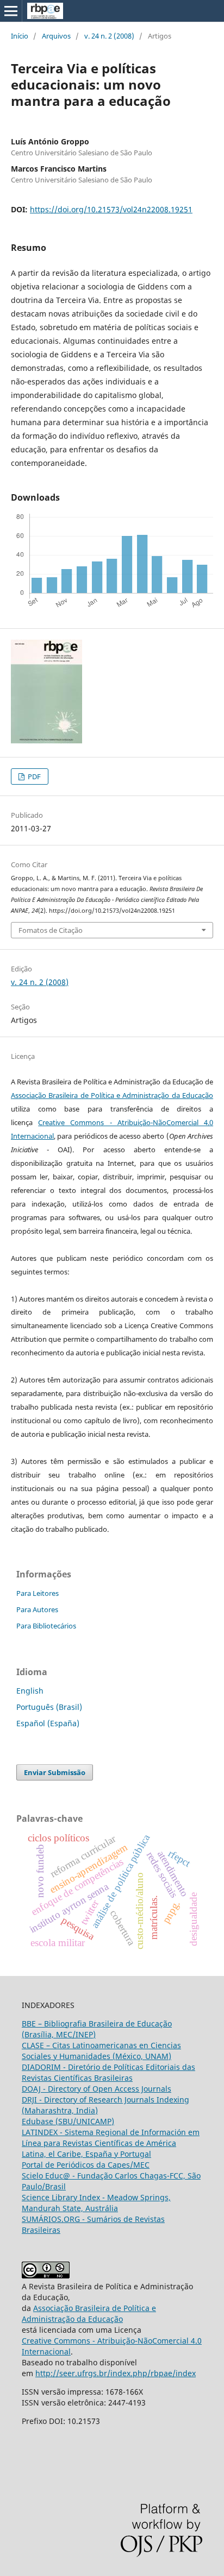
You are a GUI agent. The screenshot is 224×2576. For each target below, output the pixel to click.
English (30, 1691)
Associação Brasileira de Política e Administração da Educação (112, 1095)
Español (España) (48, 1723)
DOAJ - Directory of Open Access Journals (97, 2089)
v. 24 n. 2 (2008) (109, 36)
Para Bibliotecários (46, 1626)
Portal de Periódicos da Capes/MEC (86, 2165)
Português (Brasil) (49, 1707)
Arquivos (56, 36)
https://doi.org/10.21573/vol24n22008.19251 (111, 209)
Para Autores (37, 1609)
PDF (33, 776)
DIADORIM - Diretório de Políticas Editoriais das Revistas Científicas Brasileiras (108, 2072)
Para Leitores (38, 1593)
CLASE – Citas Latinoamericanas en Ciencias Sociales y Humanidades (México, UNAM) (101, 2051)
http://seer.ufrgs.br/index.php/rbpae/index (116, 2373)
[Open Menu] (11, 11)
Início (20, 36)
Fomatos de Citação (51, 930)
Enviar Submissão (55, 1772)
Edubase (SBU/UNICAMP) (68, 2121)
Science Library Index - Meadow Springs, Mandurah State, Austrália (96, 2203)
